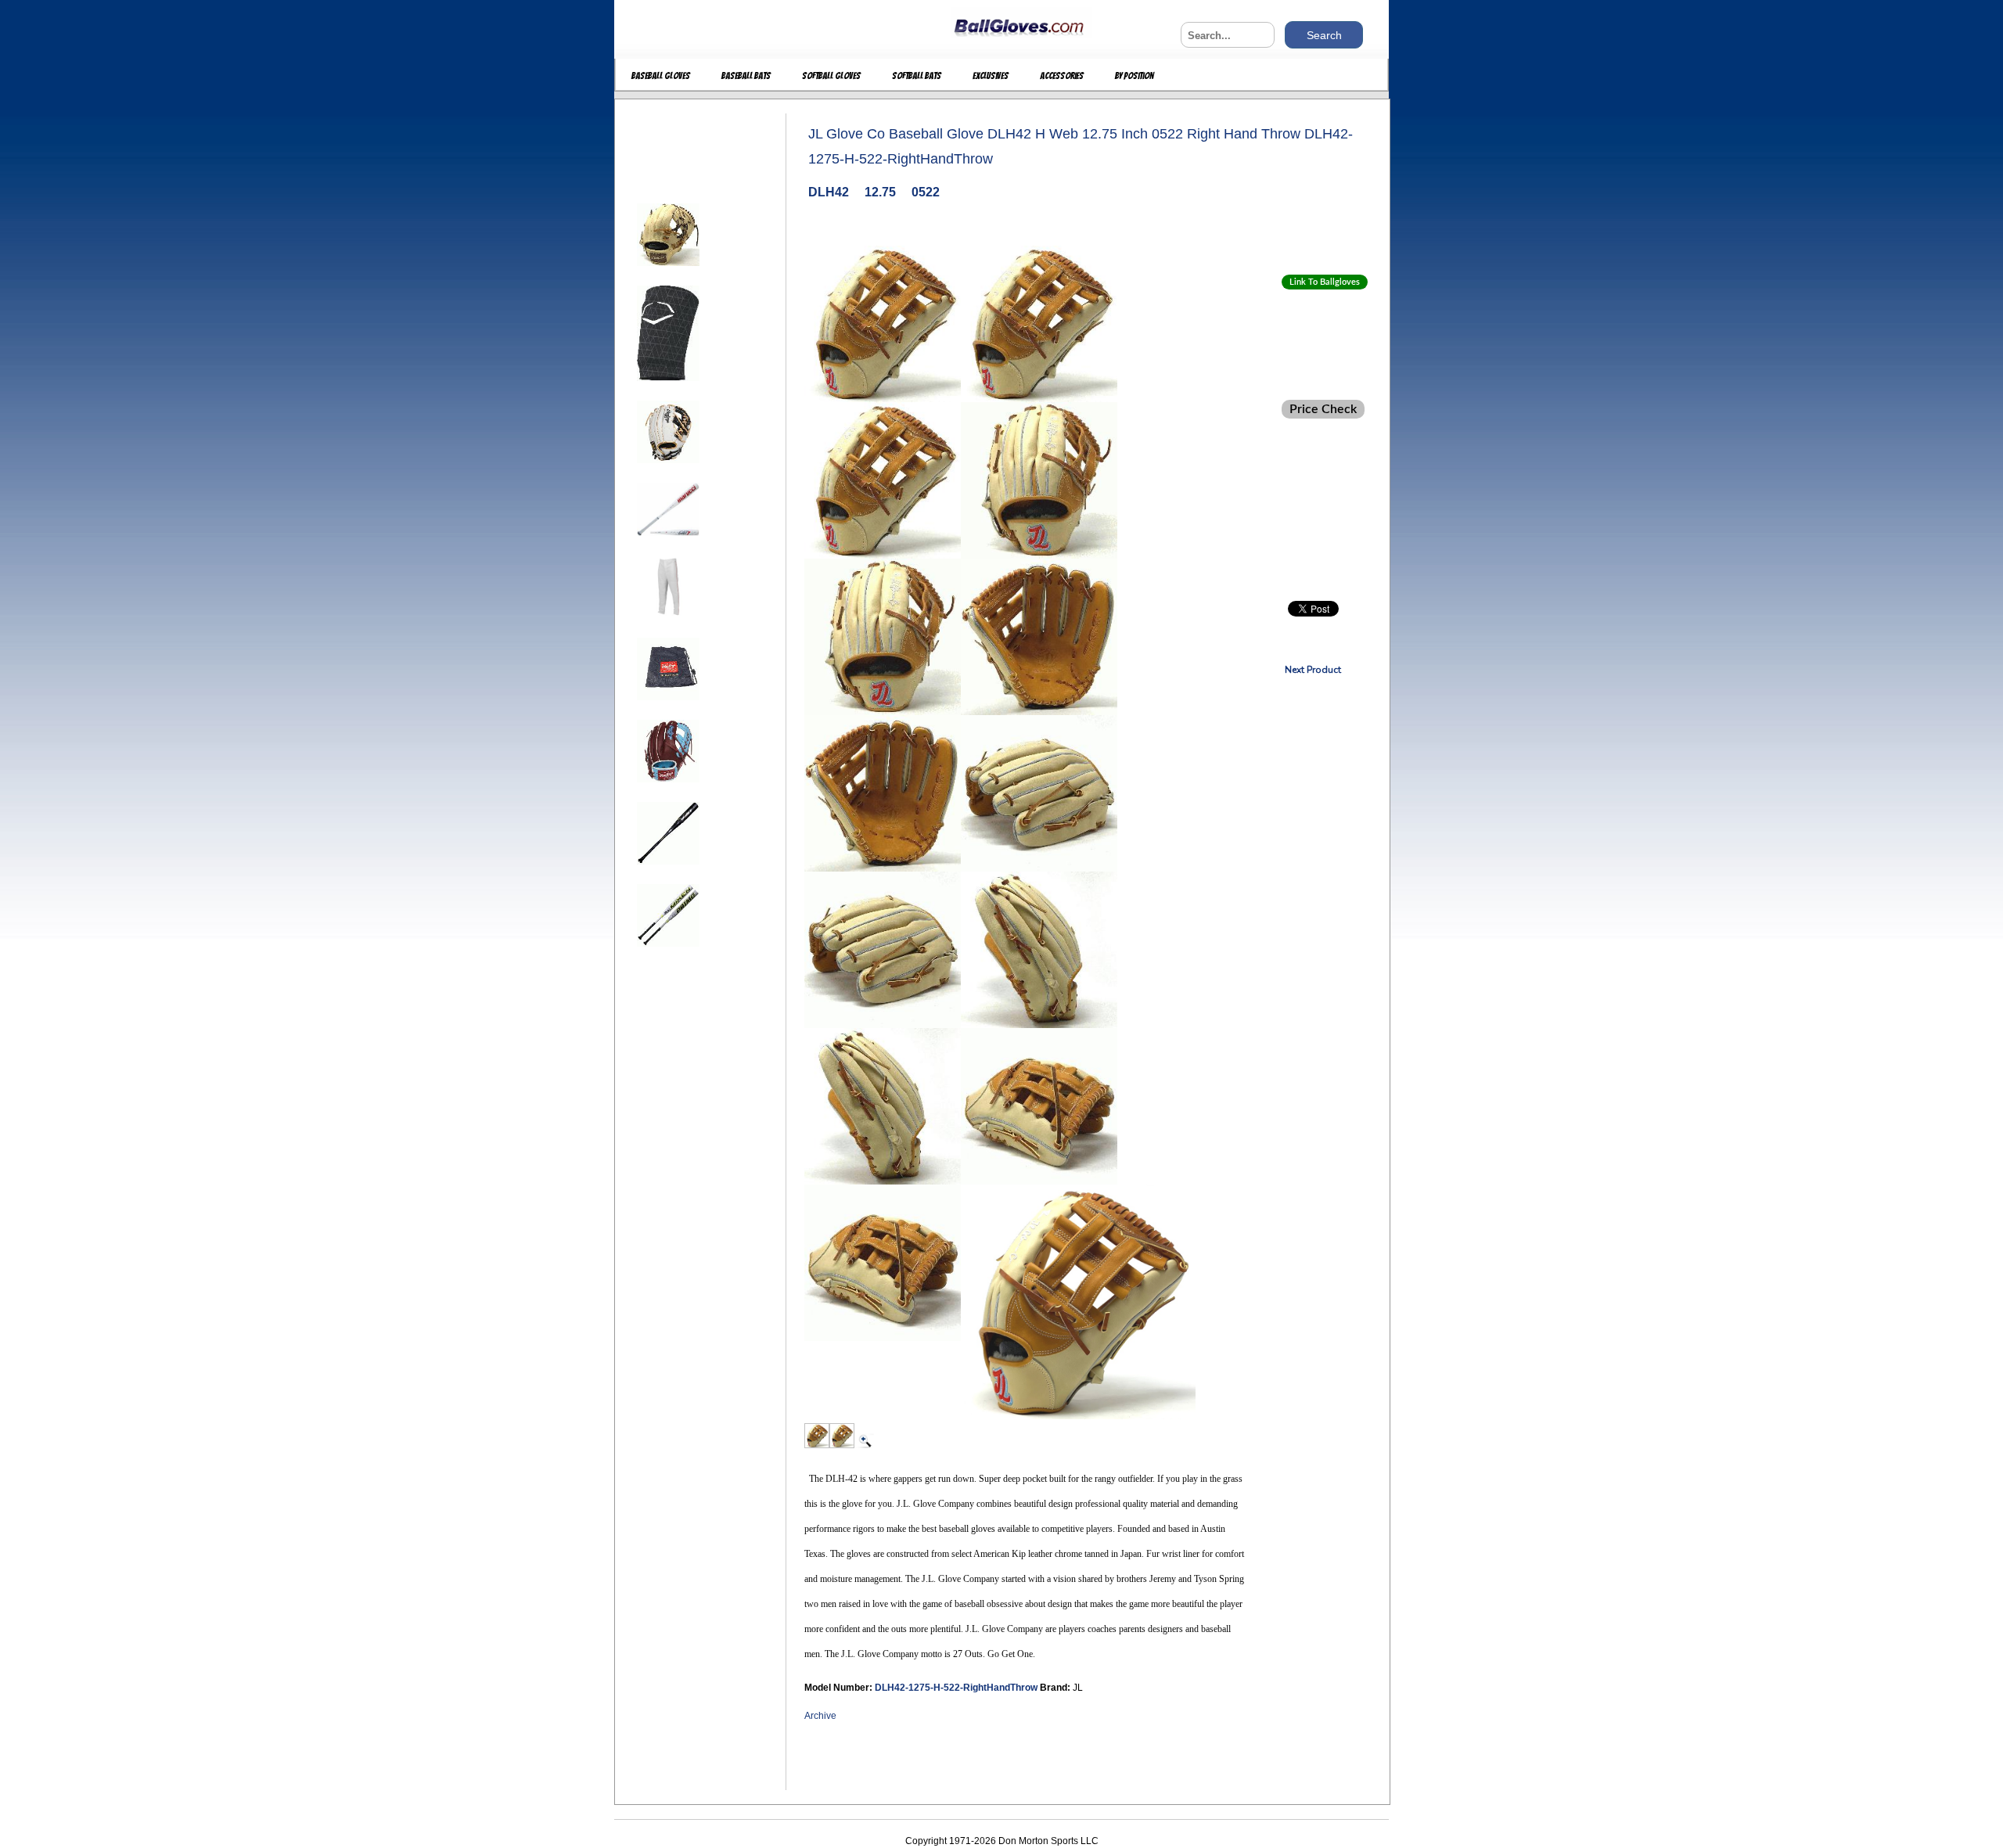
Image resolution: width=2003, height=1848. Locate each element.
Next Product (1313, 670)
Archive (820, 1716)
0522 (926, 192)
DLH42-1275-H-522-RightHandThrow (957, 1688)
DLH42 (829, 192)
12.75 (880, 192)
